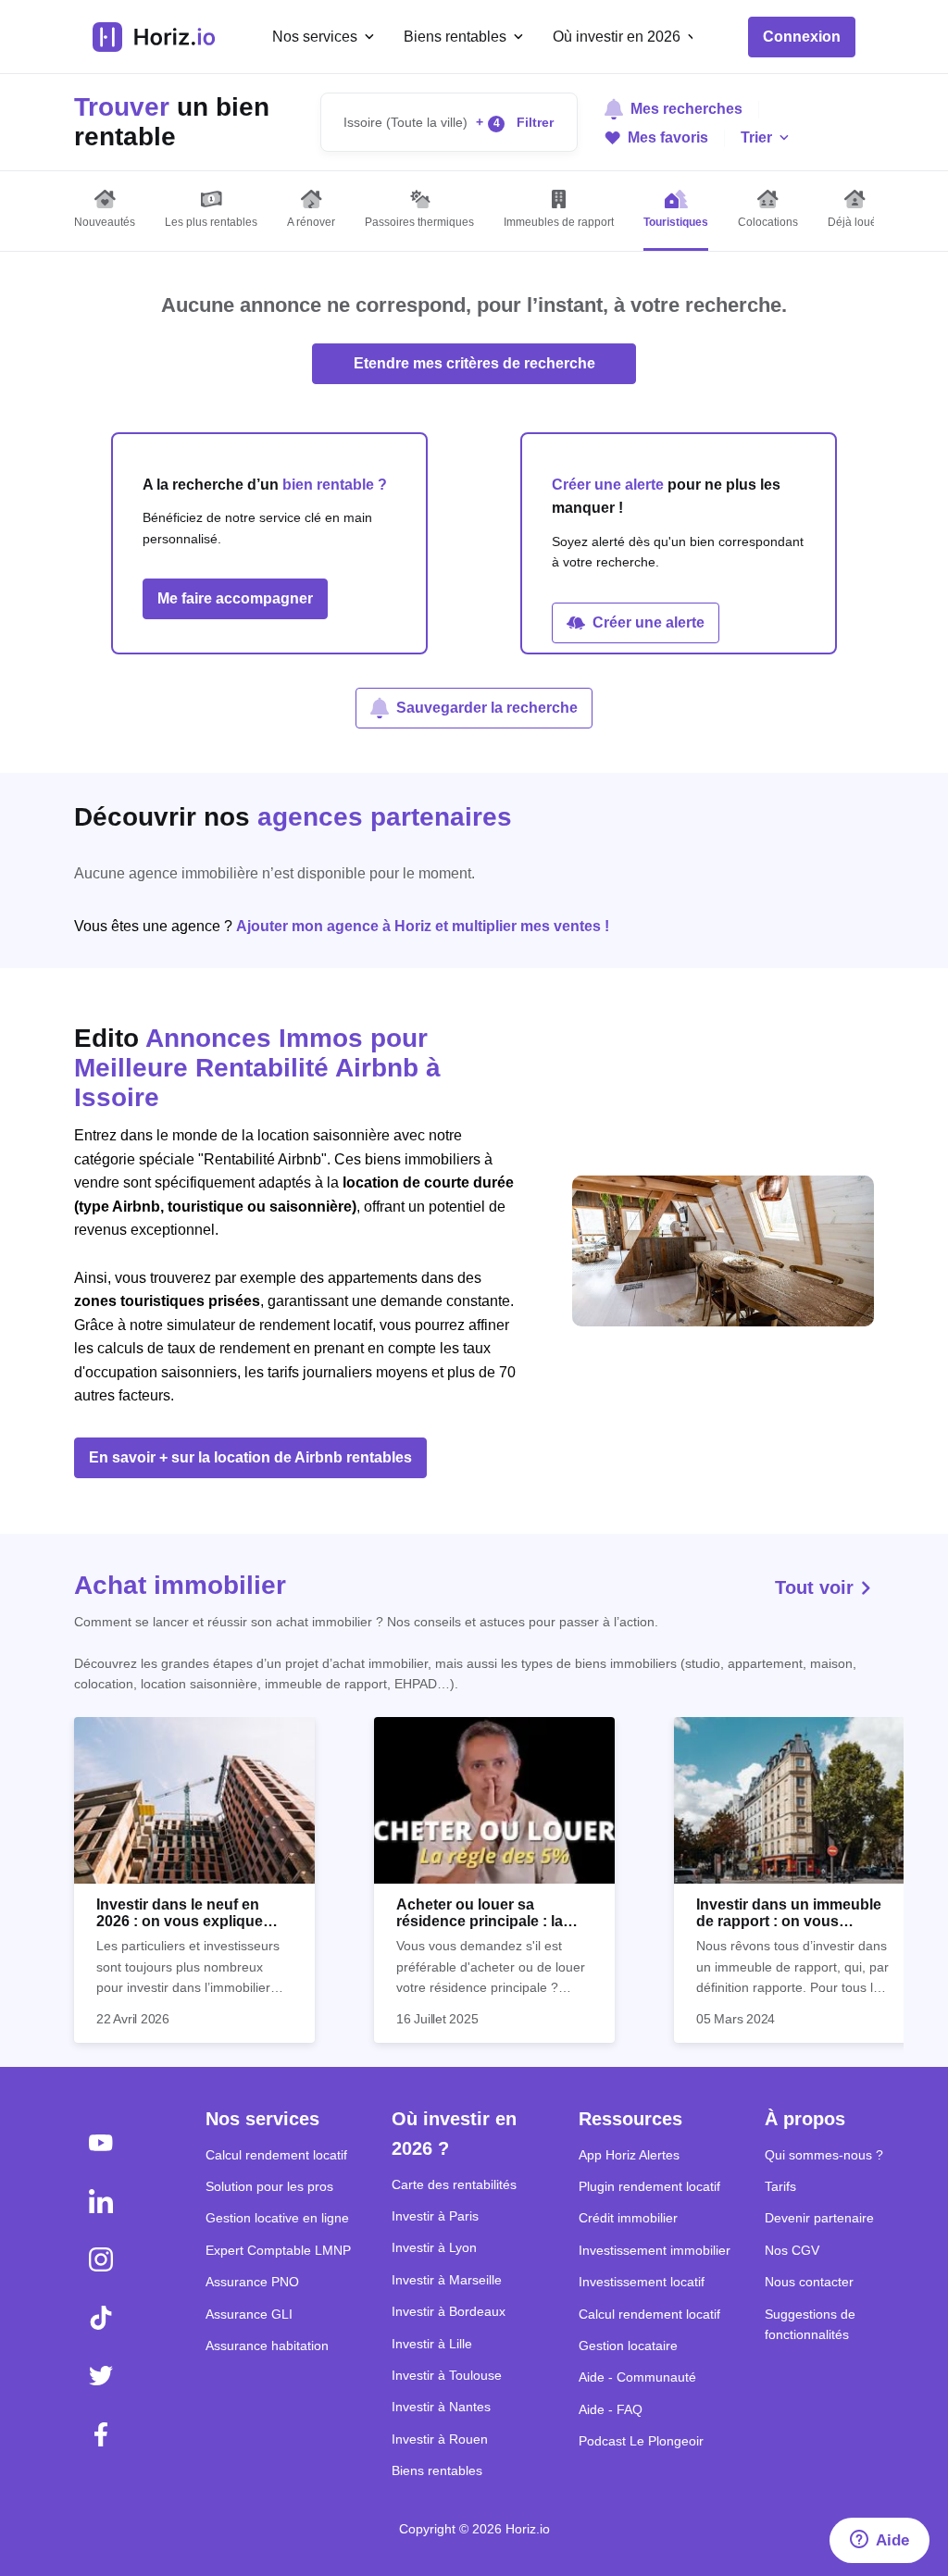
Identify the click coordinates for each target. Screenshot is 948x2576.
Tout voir (817, 1587)
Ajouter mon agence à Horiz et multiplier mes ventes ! (423, 926)
